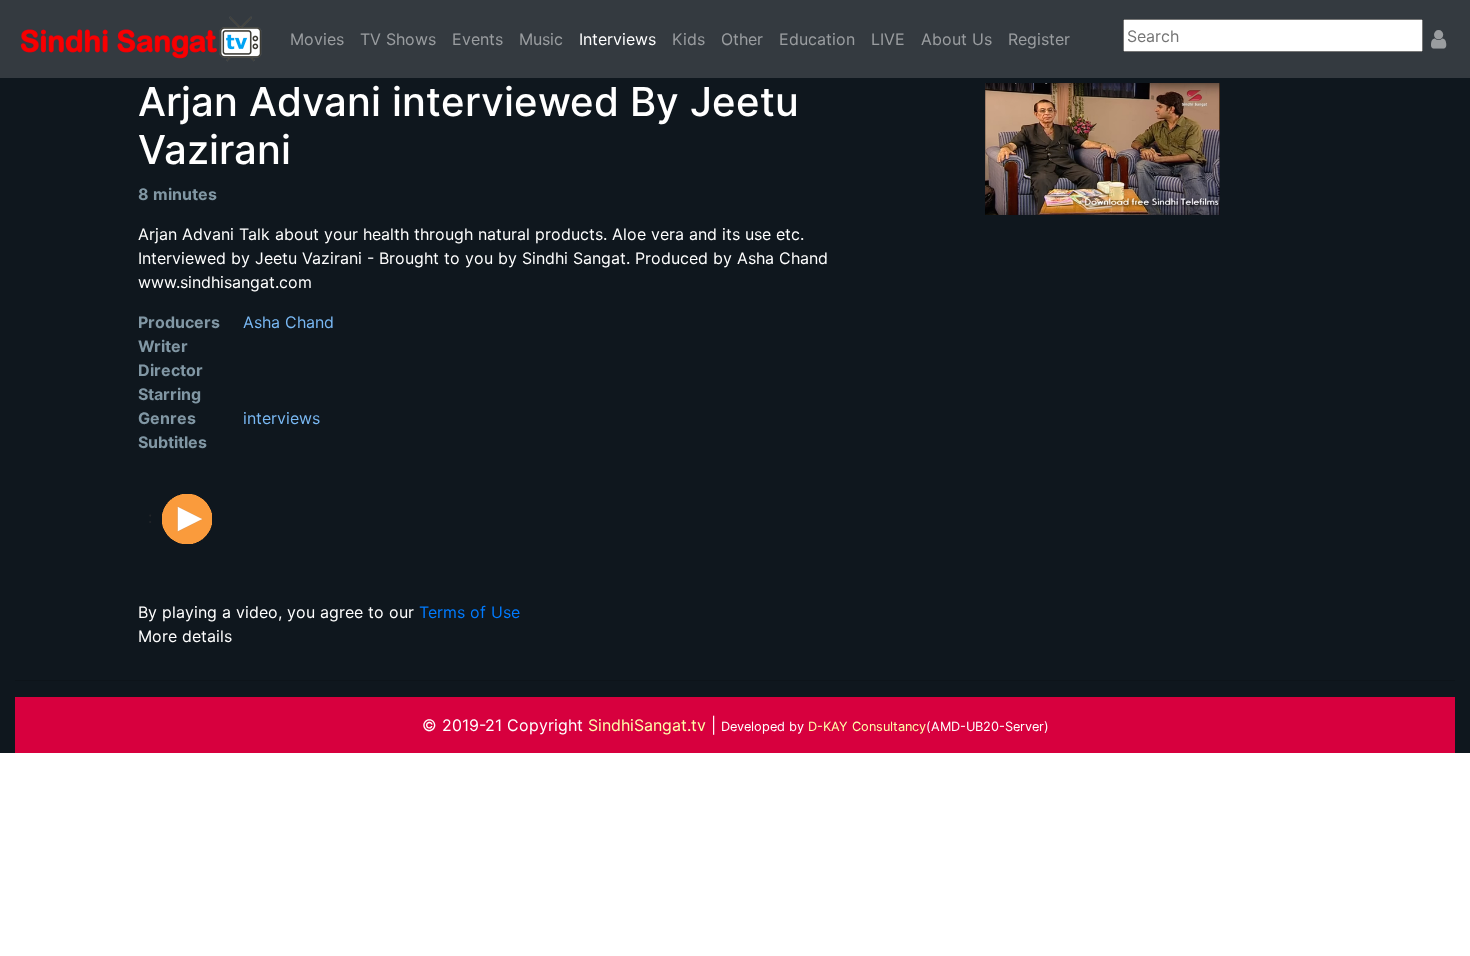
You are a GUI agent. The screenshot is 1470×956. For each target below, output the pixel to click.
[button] (187, 517)
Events (477, 39)
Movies (317, 39)
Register (1039, 39)
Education (817, 39)
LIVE (888, 39)
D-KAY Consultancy (867, 726)
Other (742, 39)
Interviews (621, 38)
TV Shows (398, 39)
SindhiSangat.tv (649, 725)
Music (541, 39)
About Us (956, 39)
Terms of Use (469, 612)
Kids (688, 39)
